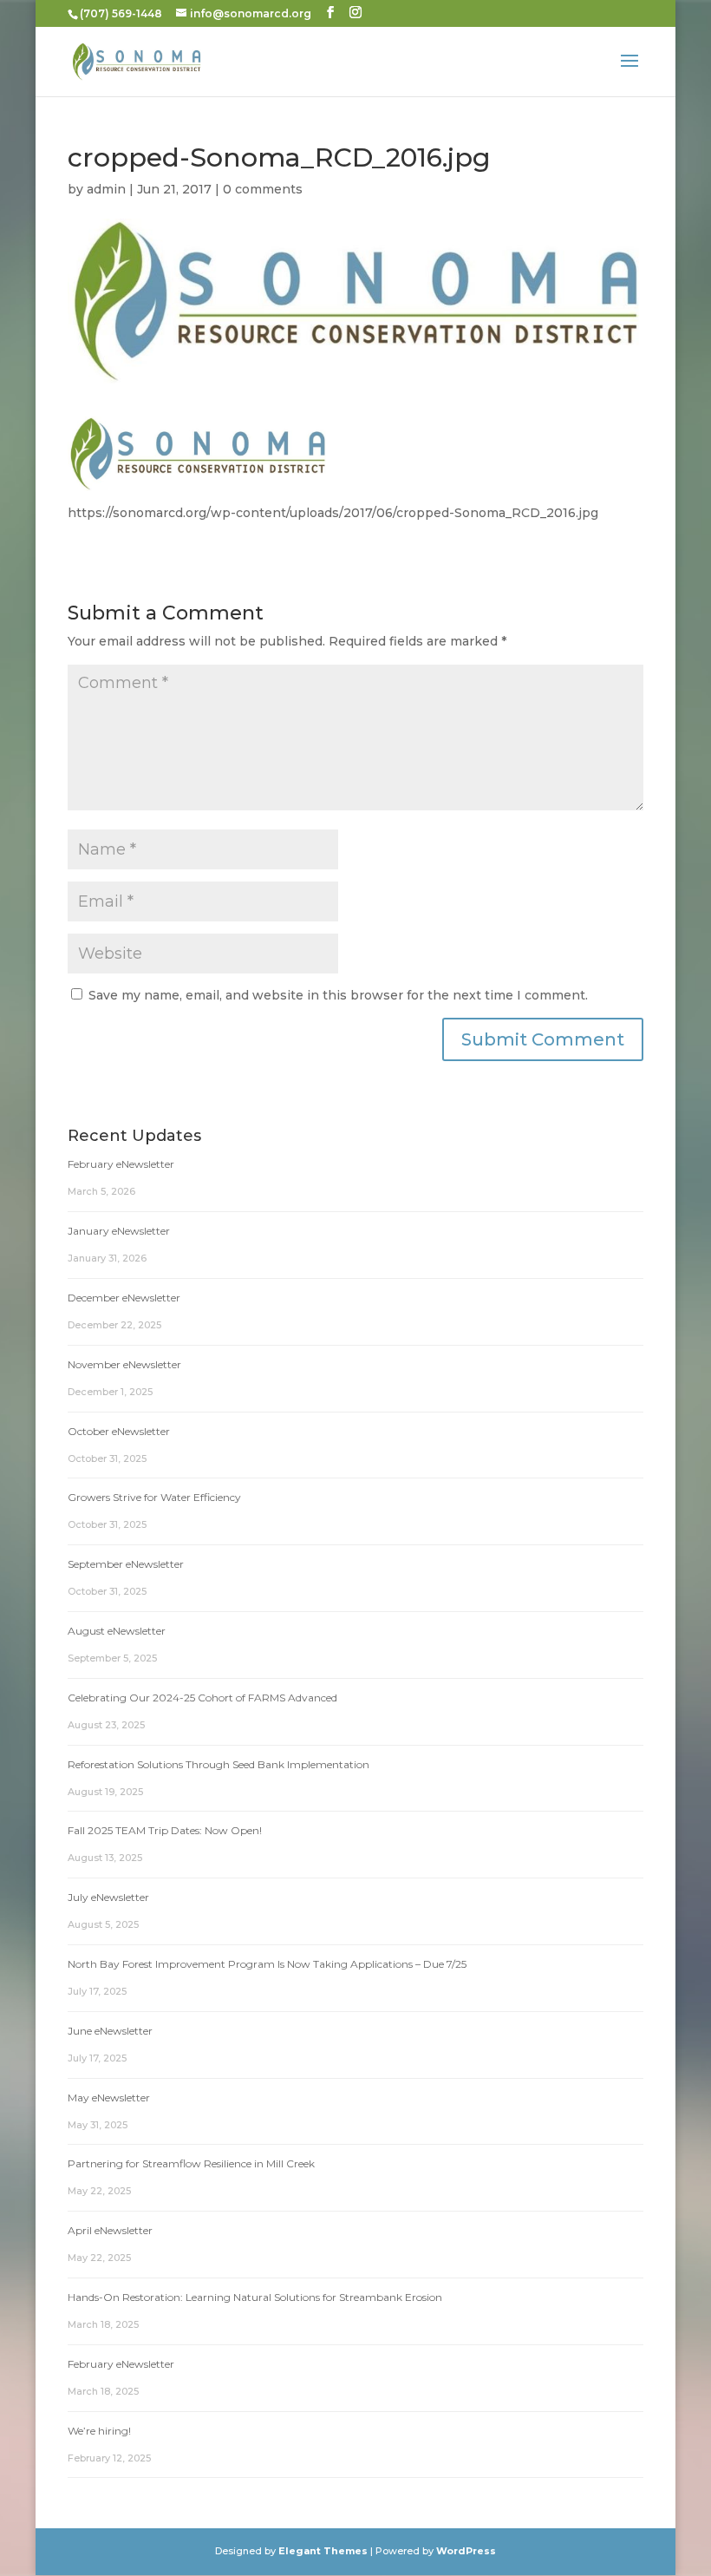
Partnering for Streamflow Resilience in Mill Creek (191, 2163)
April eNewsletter (110, 2230)
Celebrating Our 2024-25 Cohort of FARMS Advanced (202, 1698)
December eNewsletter (124, 1298)
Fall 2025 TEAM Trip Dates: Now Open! (165, 1830)
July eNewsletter (108, 1897)
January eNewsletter (119, 1231)
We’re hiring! (99, 2431)
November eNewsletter (124, 1364)
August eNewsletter (117, 1631)
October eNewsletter (119, 1431)
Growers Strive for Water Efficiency (154, 1497)
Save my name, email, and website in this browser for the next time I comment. (338, 995)
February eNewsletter (121, 1164)
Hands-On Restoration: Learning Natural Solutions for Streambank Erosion (255, 2297)
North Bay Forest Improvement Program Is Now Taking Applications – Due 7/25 (267, 1964)
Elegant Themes (323, 2551)
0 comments (263, 189)
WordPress (466, 2551)
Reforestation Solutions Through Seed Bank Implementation (219, 1764)
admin (106, 189)
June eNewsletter (110, 2031)
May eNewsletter (109, 2098)
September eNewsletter (126, 1564)
